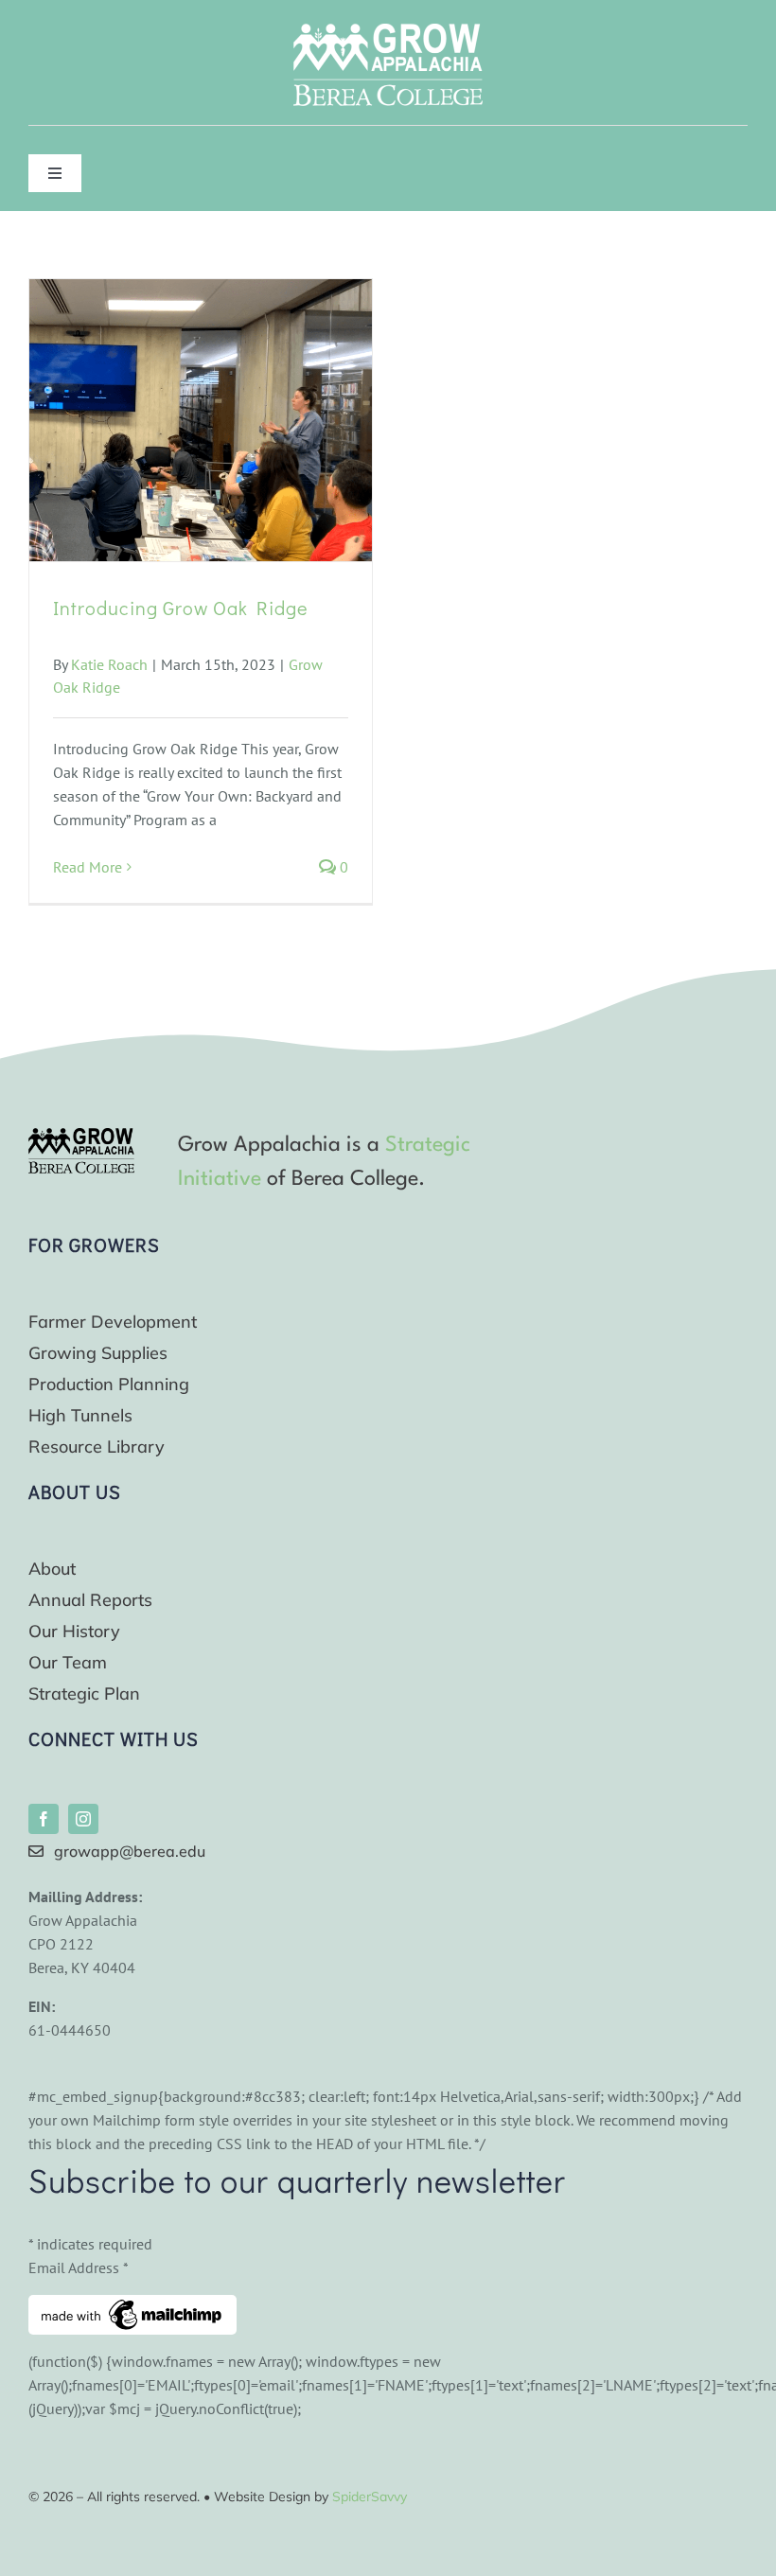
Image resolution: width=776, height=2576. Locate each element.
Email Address (79, 2267)
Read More (88, 867)
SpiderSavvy (370, 2497)
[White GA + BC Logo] (388, 31)
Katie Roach (109, 664)
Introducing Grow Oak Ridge (181, 608)
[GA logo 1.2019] (81, 1136)
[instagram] (83, 1819)
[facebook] (44, 1819)
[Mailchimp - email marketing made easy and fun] (132, 2306)
